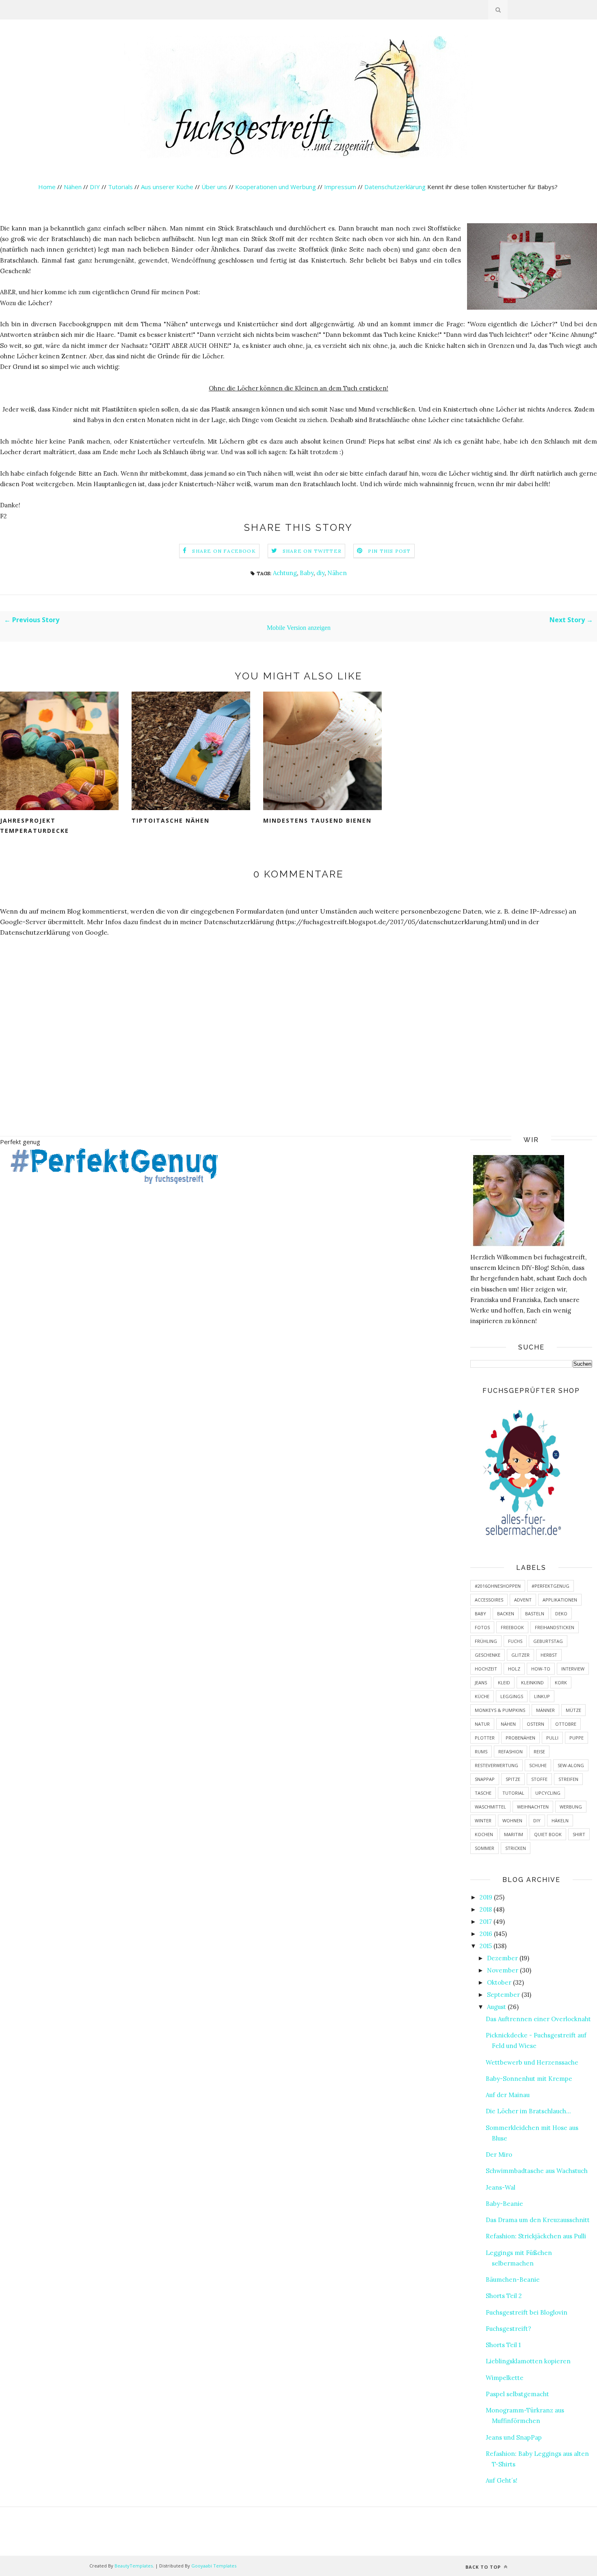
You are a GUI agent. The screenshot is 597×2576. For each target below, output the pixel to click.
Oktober (499, 1982)
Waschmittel (490, 1807)
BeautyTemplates (134, 2566)
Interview (573, 1669)
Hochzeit (486, 1669)
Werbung (571, 1807)
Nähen (73, 187)
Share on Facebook (224, 551)
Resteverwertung (496, 1765)
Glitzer (520, 1655)
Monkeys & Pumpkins (500, 1710)
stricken (516, 1848)
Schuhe (538, 1765)
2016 (486, 1934)
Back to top (484, 2567)
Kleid (504, 1682)
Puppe (576, 1738)
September (503, 1995)
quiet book (548, 1834)
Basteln (535, 1614)
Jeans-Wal (501, 2187)
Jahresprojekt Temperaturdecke (35, 826)
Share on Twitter (312, 551)
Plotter (485, 1738)
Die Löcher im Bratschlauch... (528, 2111)
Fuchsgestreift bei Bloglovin (527, 2312)
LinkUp (542, 1696)
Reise (539, 1751)
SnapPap (485, 1779)
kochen (484, 1834)
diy (320, 573)
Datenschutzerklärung (396, 187)
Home (47, 187)
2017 (486, 1922)
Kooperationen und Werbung (276, 187)
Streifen (568, 1779)
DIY (95, 187)
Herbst (549, 1655)
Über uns (214, 187)
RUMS (481, 1751)
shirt (579, 1834)
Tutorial (513, 1793)
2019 (486, 1897)
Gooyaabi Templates (214, 2566)
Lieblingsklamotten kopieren (528, 2361)
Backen (506, 1614)
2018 (486, 1909)
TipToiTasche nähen (171, 820)
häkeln (560, 1820)
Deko (561, 1614)
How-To (541, 1669)
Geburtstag (548, 1641)
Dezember (502, 1958)
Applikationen (560, 1600)
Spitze (513, 1779)
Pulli (552, 1738)
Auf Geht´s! (502, 2480)
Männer (545, 1710)
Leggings (512, 1696)
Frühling (486, 1641)
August (496, 2007)
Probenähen (520, 1738)
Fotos (482, 1627)
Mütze (573, 1710)
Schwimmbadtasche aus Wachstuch (537, 2171)
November (503, 1970)
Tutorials (120, 187)
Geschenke (488, 1655)
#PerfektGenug (550, 1586)
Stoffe (539, 1779)
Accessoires (489, 1600)
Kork (561, 1682)
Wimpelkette (505, 2378)
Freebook (512, 1627)
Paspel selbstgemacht (517, 2394)
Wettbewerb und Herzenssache (532, 2062)
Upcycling (548, 1793)
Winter (483, 1820)
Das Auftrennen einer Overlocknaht (538, 2019)
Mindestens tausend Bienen (317, 820)
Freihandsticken (555, 1627)
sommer (485, 1848)
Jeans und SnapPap (514, 2437)
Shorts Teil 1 (503, 2345)
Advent (523, 1600)
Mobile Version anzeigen (299, 628)
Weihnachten (533, 1807)
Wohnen (512, 1820)
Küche (482, 1696)
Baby (307, 573)
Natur (482, 1724)
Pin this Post (389, 551)
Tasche (483, 1793)
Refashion (510, 1751)
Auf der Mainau (508, 2095)
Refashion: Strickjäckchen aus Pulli (536, 2236)
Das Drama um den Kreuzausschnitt (538, 2220)
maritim (514, 1834)
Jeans (481, 1682)
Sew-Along (571, 1765)
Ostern (535, 1724)
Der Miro (499, 2155)
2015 (486, 1946)
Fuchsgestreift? (508, 2329)
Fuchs (515, 1641)
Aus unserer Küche (167, 187)
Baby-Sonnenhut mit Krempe (529, 2079)
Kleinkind (532, 1682)
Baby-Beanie (504, 2204)
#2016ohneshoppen (498, 1586)
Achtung (285, 573)
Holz (514, 1669)
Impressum (340, 187)
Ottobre (566, 1724)
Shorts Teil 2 (504, 2296)
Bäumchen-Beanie (513, 2280)
